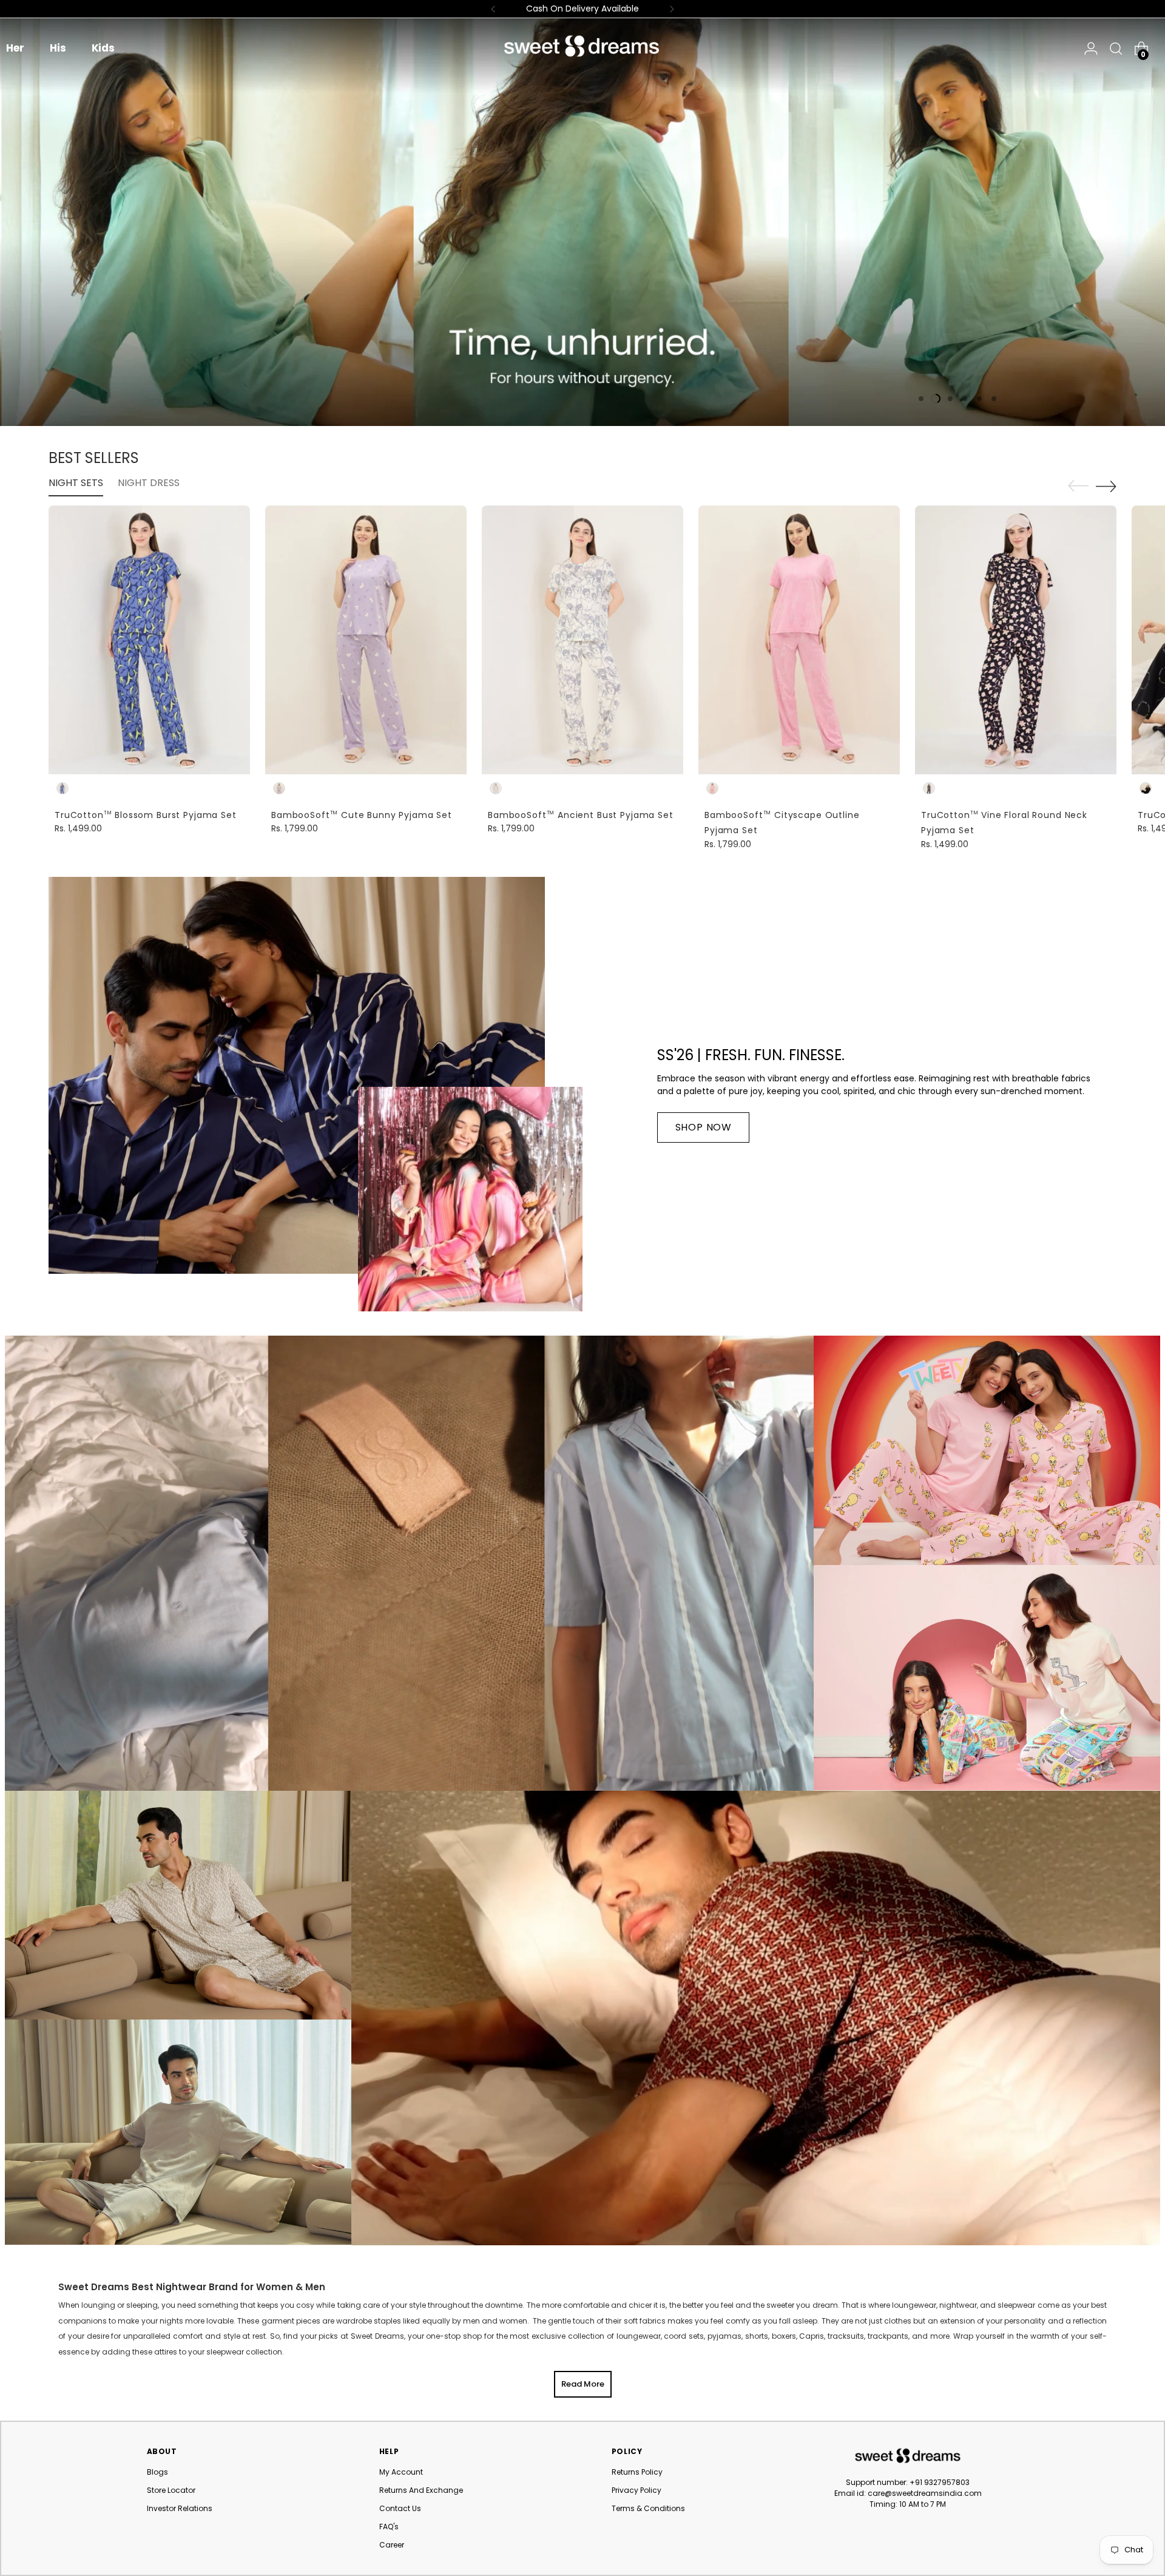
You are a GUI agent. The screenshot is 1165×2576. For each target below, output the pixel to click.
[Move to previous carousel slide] (1078, 486)
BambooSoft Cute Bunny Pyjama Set (362, 815)
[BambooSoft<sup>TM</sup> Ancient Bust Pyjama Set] (582, 640)
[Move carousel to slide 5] (979, 399)
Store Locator (171, 2490)
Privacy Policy (637, 2490)
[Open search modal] (1113, 49)
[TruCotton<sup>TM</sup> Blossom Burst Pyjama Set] (149, 640)
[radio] (62, 788)
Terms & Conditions (648, 2508)
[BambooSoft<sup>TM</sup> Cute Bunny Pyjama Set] (366, 640)
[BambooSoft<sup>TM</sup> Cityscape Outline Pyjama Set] (799, 640)
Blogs (157, 2472)
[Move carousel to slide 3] (950, 399)
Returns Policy (637, 2472)
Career (392, 2545)
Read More (583, 2384)
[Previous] (493, 9)
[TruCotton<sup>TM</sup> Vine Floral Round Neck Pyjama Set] (1016, 640)
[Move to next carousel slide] (1106, 486)
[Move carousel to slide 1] (921, 399)
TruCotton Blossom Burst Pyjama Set (146, 815)
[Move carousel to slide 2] (936, 399)
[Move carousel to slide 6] (994, 399)
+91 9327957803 (940, 2482)
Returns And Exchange (421, 2490)
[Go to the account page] (1091, 49)
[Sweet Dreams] (582, 46)
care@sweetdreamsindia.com (925, 2493)
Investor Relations (180, 2508)
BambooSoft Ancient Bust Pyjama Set (581, 815)
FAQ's (389, 2527)
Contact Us (400, 2508)
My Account (401, 2472)
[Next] (672, 9)
